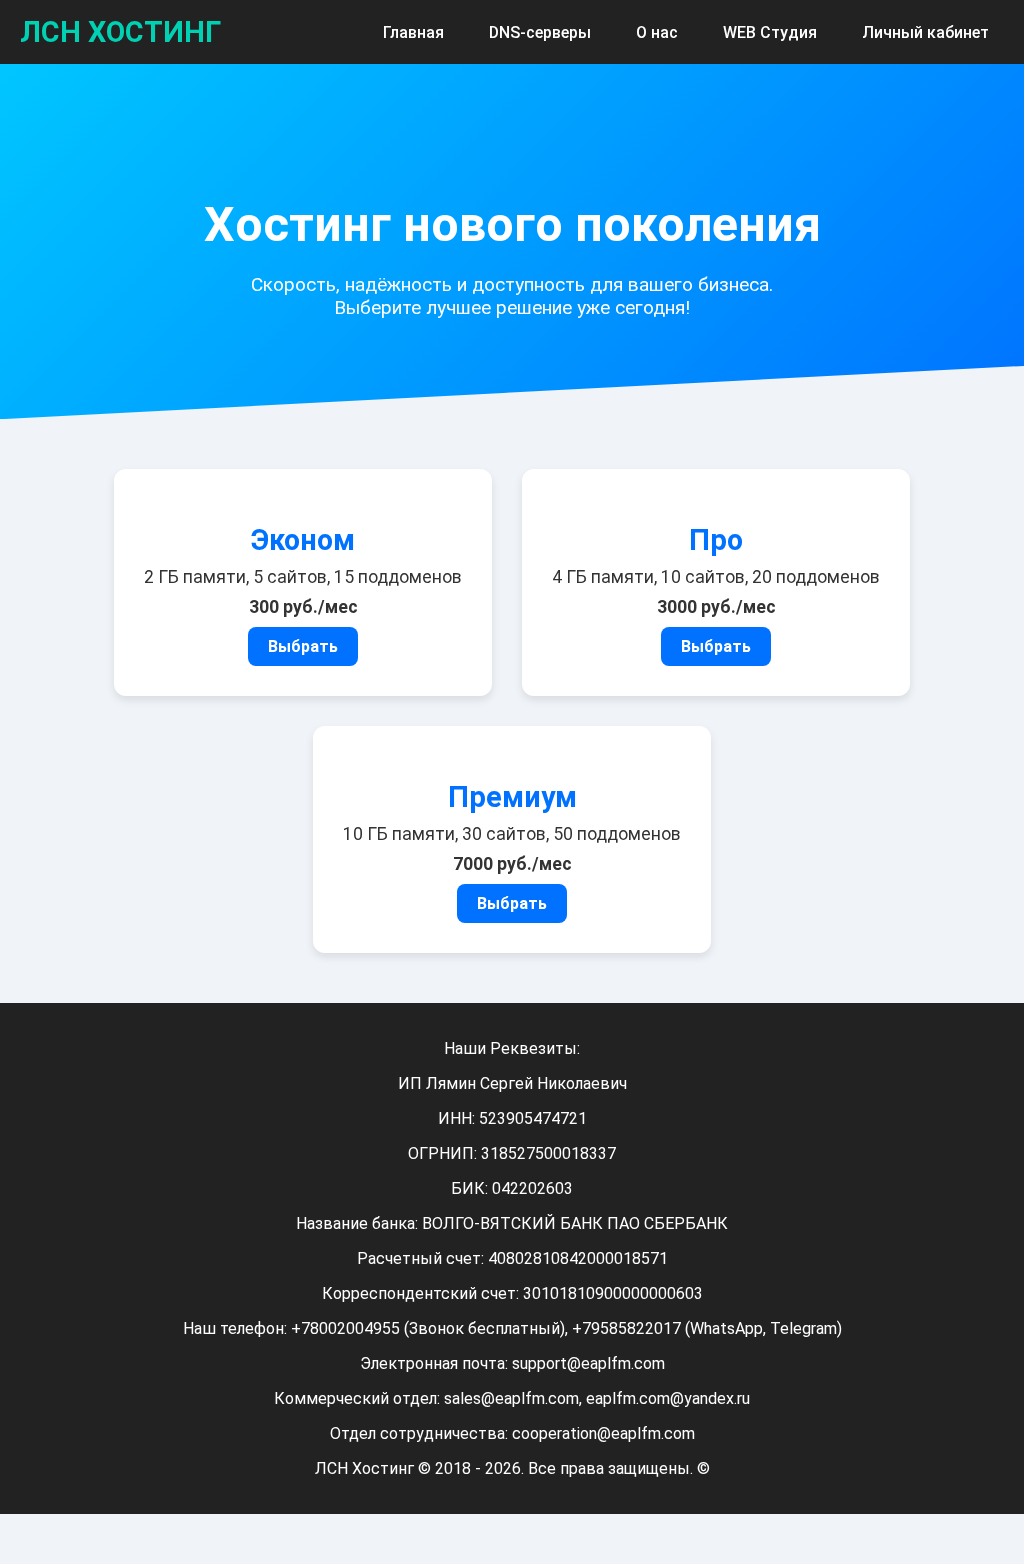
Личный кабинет (925, 32)
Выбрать (303, 646)
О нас (657, 32)
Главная (413, 32)
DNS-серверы (540, 32)
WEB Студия (770, 32)
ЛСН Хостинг (120, 32)
